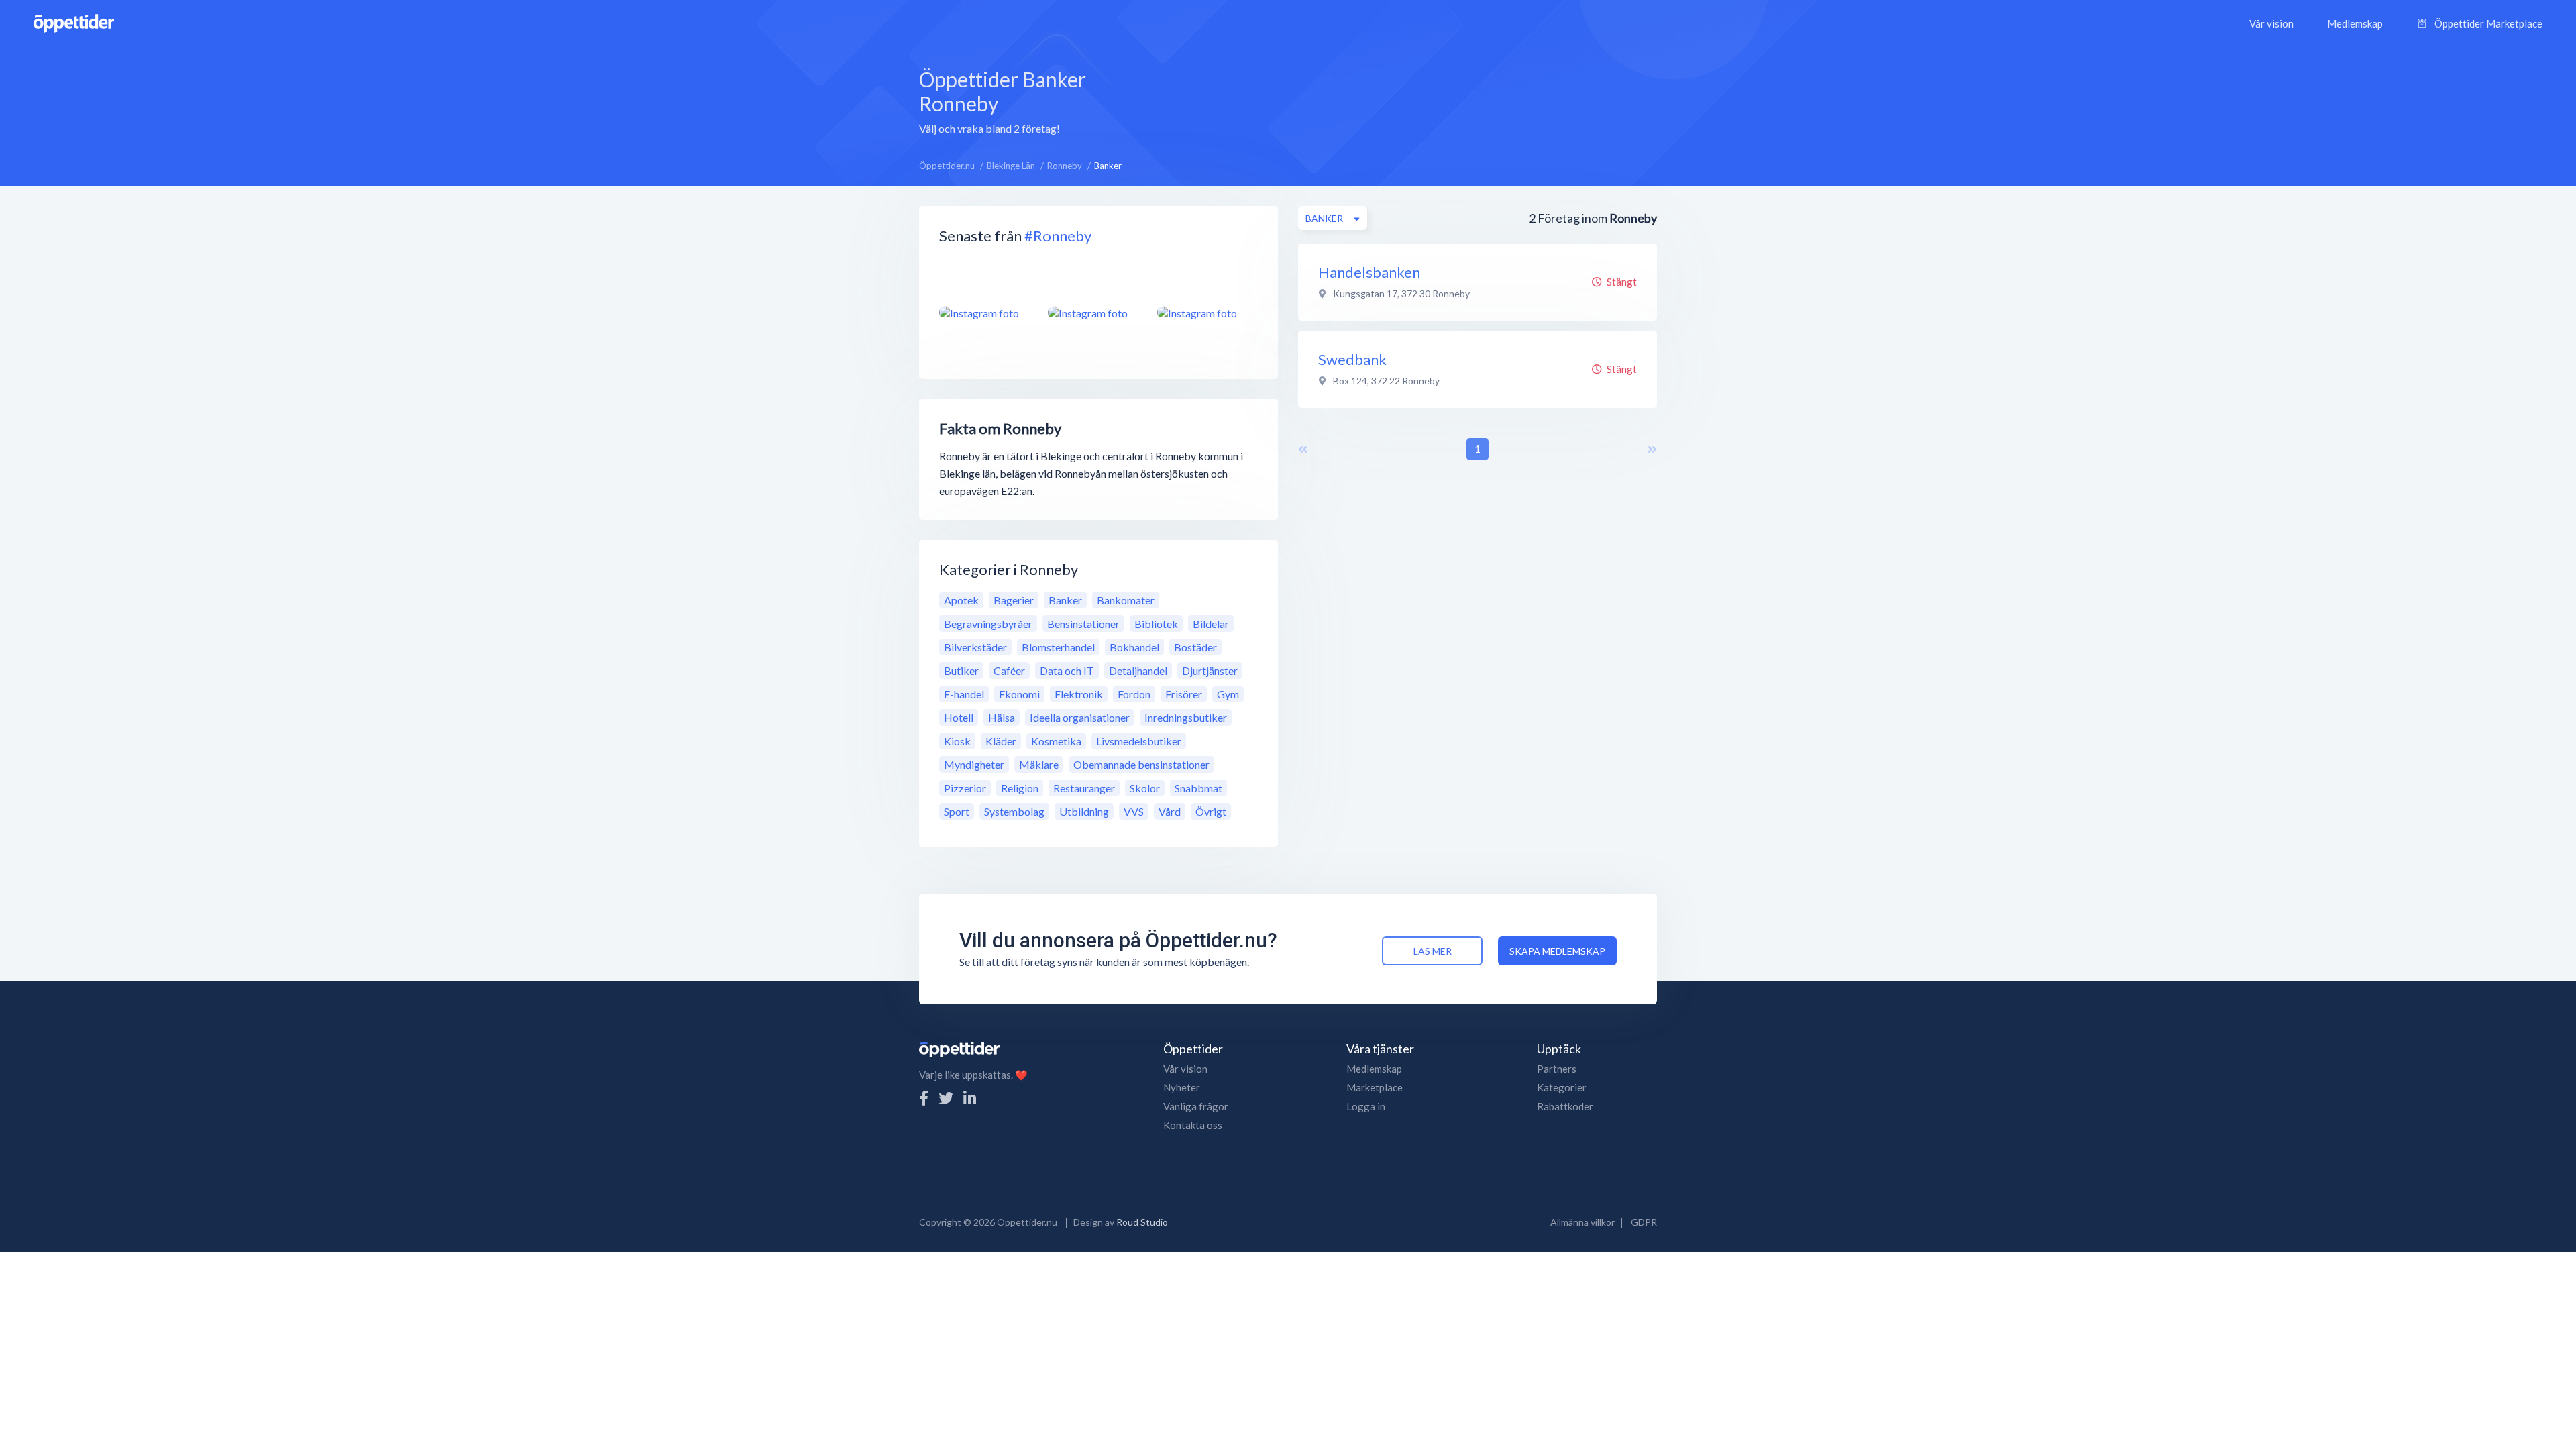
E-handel (964, 694)
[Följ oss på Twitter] (946, 1098)
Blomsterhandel (1058, 647)
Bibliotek (1156, 624)
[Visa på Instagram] (985, 313)
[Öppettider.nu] (74, 22)
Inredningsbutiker (1186, 717)
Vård (1170, 811)
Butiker (961, 670)
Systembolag (1014, 811)
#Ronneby (1058, 236)
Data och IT (1067, 670)
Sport (957, 811)
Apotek (961, 600)
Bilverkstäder (975, 647)
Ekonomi (1019, 694)
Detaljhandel (1138, 670)
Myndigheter (974, 764)
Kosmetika (1056, 741)
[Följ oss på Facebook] (924, 1098)
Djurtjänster (1210, 670)
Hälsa (1002, 717)
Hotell (959, 717)
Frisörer (1184, 694)
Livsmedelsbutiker (1139, 741)
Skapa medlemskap (1557, 951)
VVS (1134, 811)
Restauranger (1084, 788)
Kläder (1001, 741)
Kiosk (957, 741)
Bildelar (1211, 624)
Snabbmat (1198, 788)
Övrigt (1211, 811)
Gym (1228, 694)
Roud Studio (1142, 1222)
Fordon (1134, 694)
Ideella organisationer (1080, 717)
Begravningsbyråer (988, 624)
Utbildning (1084, 811)
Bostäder (1195, 647)
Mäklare (1039, 764)
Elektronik (1079, 694)
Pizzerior (965, 788)
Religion (1020, 788)
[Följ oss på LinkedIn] (970, 1098)
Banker (1065, 600)
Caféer (1009, 670)
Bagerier (1014, 600)
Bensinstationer (1083, 624)
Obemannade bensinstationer (1141, 764)
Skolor (1145, 788)
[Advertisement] (1387, 100)
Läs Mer (1433, 951)
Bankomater (1126, 600)
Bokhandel (1134, 647)
